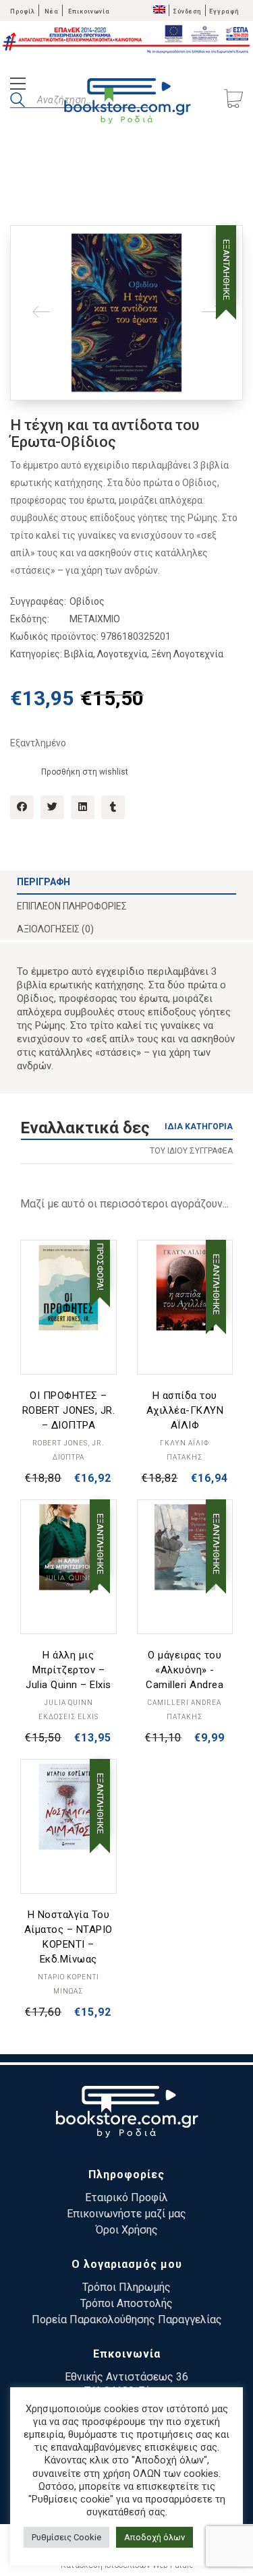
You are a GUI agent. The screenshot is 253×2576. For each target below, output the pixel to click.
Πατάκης (185, 1457)
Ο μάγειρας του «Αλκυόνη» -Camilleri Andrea (185, 1670)
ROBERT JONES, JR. (68, 1443)
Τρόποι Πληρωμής (126, 2287)
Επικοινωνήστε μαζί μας (126, 2214)
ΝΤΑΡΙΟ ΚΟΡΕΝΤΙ (68, 1977)
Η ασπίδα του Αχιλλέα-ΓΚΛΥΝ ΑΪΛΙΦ (185, 1410)
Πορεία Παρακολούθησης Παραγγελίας (127, 2319)
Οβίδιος (87, 601)
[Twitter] (52, 807)
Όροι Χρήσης (127, 2230)
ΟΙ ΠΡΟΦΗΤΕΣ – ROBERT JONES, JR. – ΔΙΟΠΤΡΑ (69, 1410)
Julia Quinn (68, 1703)
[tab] (126, 882)
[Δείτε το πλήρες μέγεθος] (31, 246)
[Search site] (18, 102)
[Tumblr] (113, 807)
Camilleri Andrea (185, 1703)
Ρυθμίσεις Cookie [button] (66, 2537)
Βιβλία (79, 654)
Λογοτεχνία (122, 654)
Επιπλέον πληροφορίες (72, 906)
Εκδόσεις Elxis (68, 1717)
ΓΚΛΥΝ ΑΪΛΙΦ (185, 1443)
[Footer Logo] (126, 2114)
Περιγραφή (44, 882)
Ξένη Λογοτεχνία (187, 654)
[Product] (68, 1288)
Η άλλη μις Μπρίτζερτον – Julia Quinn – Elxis (68, 1670)
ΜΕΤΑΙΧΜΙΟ (95, 619)
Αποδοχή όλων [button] (154, 2537)
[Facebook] (22, 807)
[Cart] (233, 100)
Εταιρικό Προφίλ (126, 2197)
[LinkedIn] (83, 807)
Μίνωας (68, 1991)
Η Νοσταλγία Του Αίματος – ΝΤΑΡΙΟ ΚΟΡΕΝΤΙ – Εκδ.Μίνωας (68, 1937)
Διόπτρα (68, 1457)
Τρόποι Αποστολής (126, 2303)
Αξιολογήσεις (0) (55, 929)
